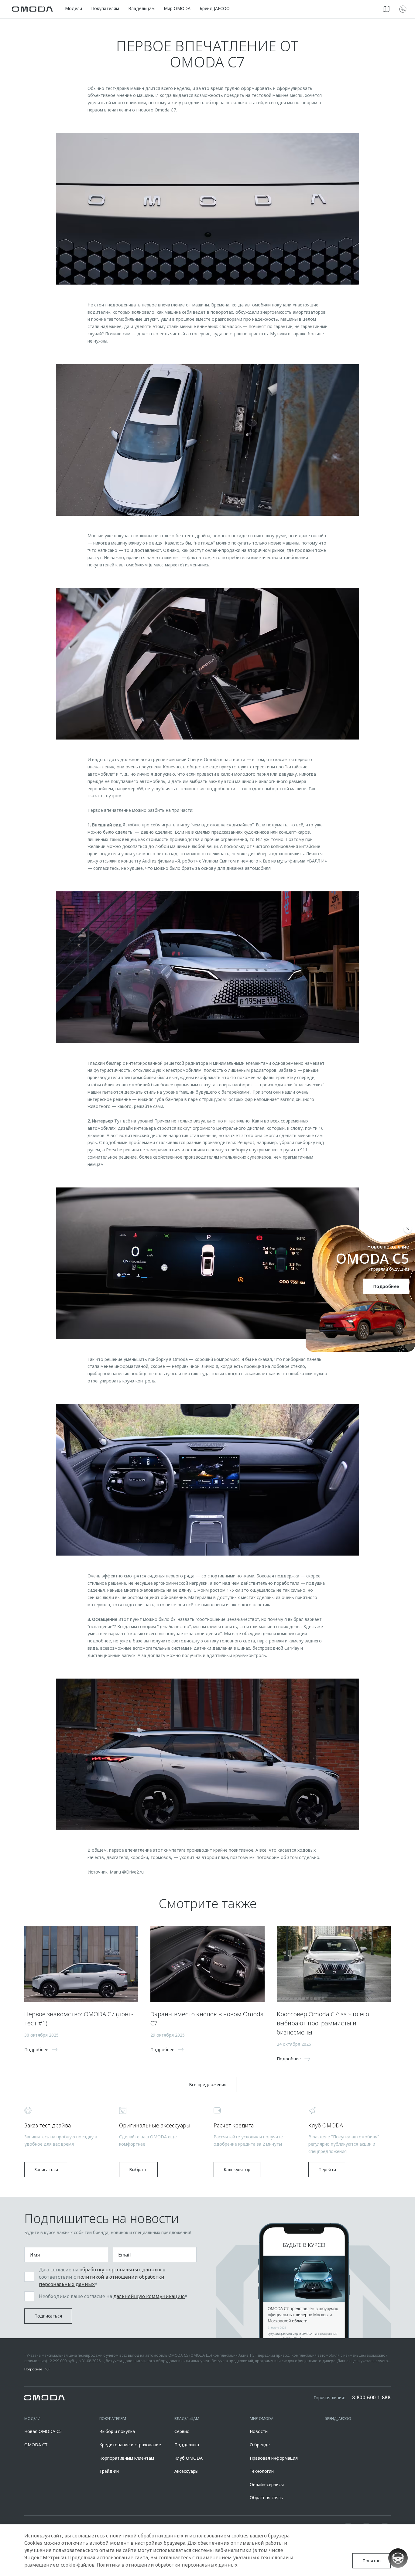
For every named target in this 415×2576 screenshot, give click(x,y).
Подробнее (386, 1286)
